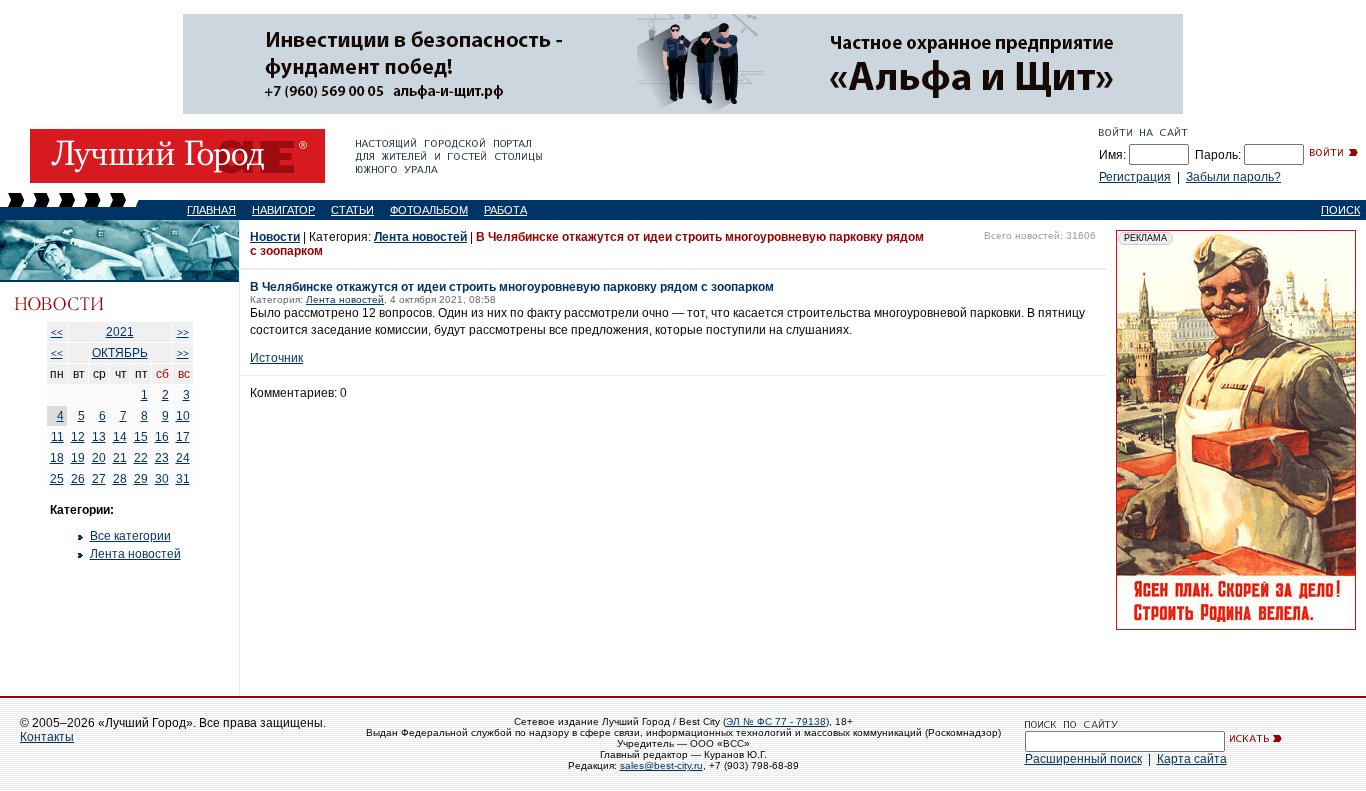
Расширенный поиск (1083, 759)
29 (141, 479)
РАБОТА (505, 210)
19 (78, 458)
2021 (120, 332)
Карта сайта (1192, 759)
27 (99, 479)
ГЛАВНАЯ (211, 210)
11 (57, 437)
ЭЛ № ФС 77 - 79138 (776, 721)
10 (183, 416)
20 (99, 458)
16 (162, 437)
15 (141, 437)
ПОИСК (1340, 210)
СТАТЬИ (352, 210)
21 (120, 458)
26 (78, 479)
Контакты (47, 737)
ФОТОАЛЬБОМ (429, 210)
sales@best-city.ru (661, 765)
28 (120, 479)
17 (183, 437)
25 (57, 479)
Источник (276, 358)
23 (162, 458)
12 (78, 437)
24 (183, 458)
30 (162, 479)
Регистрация (1135, 177)
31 (183, 479)
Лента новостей (135, 554)
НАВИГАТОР (283, 210)
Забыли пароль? (1233, 177)
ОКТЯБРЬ (120, 353)
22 (141, 458)
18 (57, 458)
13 (99, 437)
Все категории (130, 536)
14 (120, 437)
